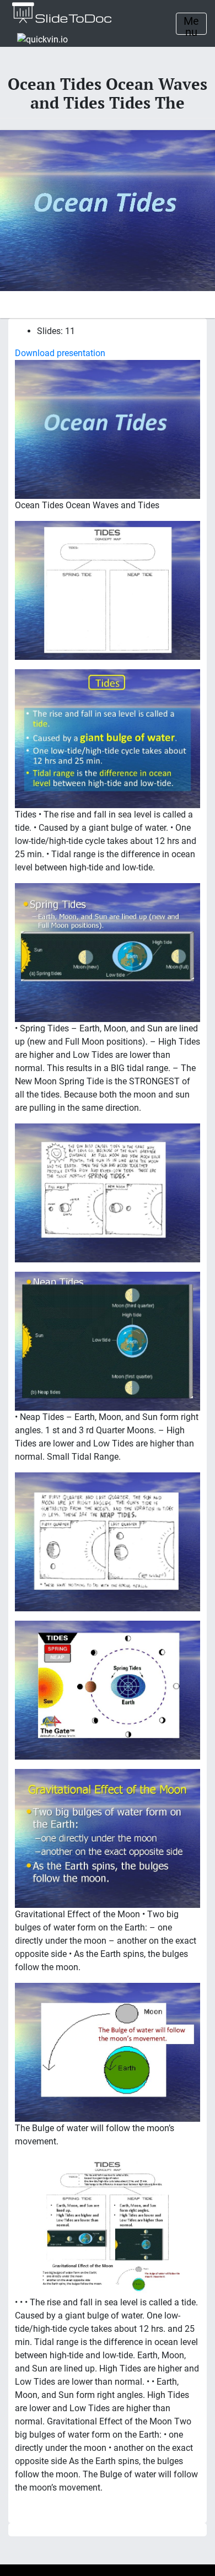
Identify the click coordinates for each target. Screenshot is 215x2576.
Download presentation (60, 353)
